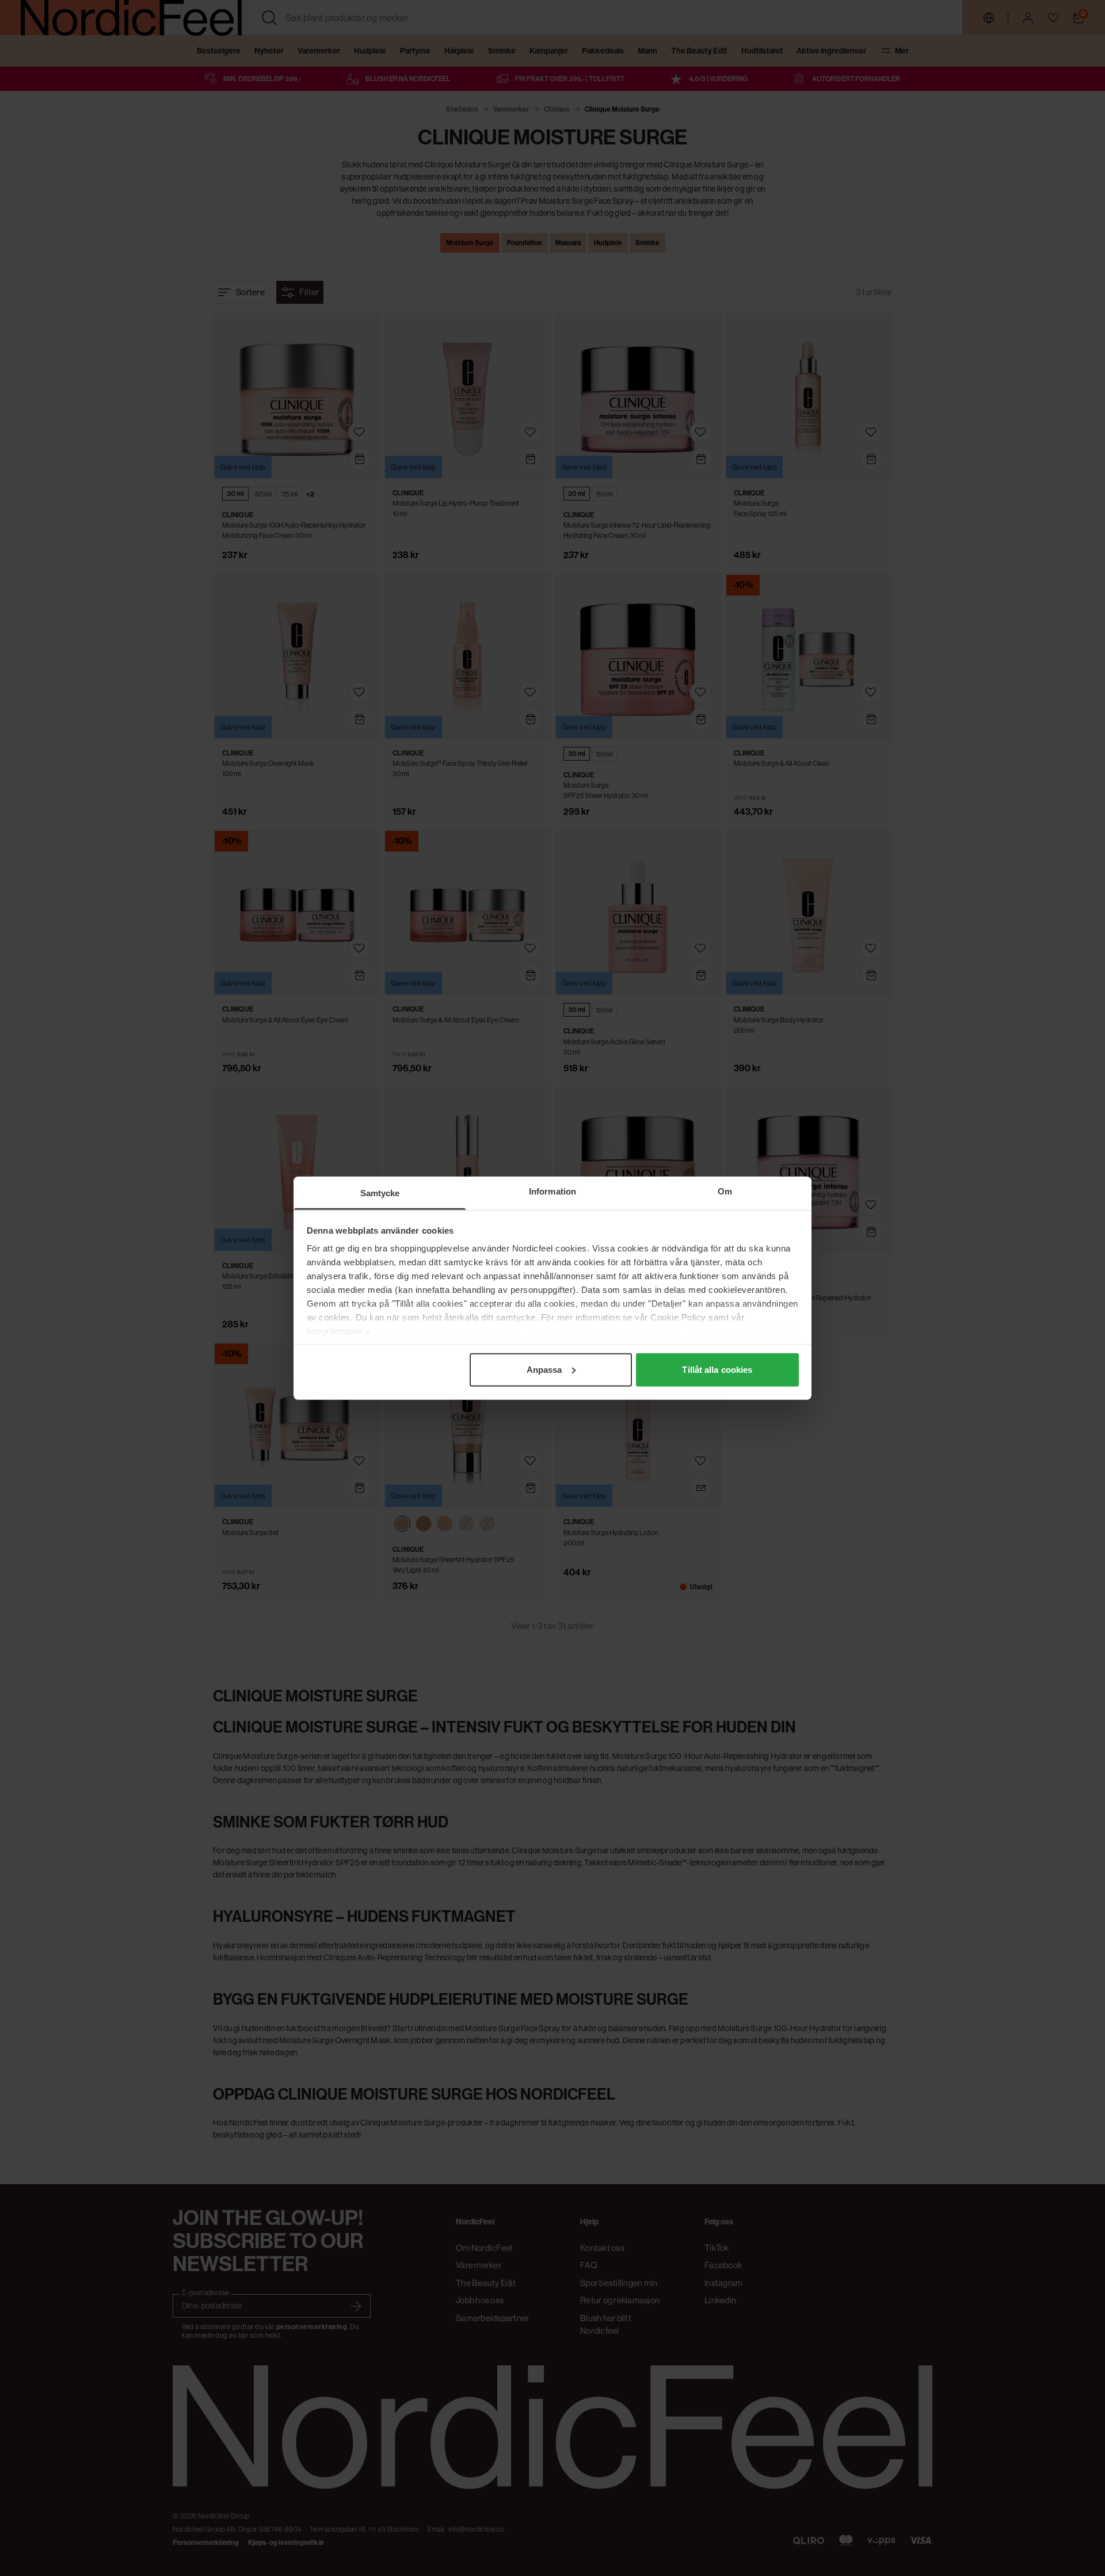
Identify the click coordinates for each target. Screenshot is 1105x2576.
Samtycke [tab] (380, 1192)
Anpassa (544, 1369)
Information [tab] (552, 1191)
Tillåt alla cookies (717, 1369)
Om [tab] (725, 1191)
